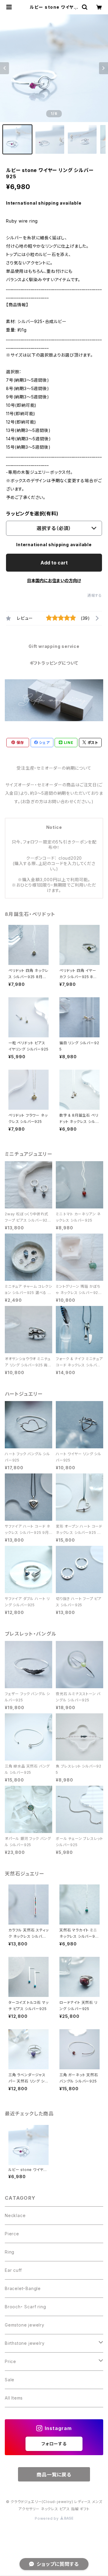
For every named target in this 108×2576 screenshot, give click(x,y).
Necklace (15, 2215)
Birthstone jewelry (25, 2343)
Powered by (47, 2518)
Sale (10, 2380)
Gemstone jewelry (25, 2325)
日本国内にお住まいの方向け (54, 580)
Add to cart (54, 563)
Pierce (12, 2234)
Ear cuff (13, 2270)
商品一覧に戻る (54, 2475)
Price (10, 2361)
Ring (10, 2252)
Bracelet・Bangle (23, 2288)
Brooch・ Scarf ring (25, 2307)
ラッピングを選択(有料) (32, 514)
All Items (14, 2398)
